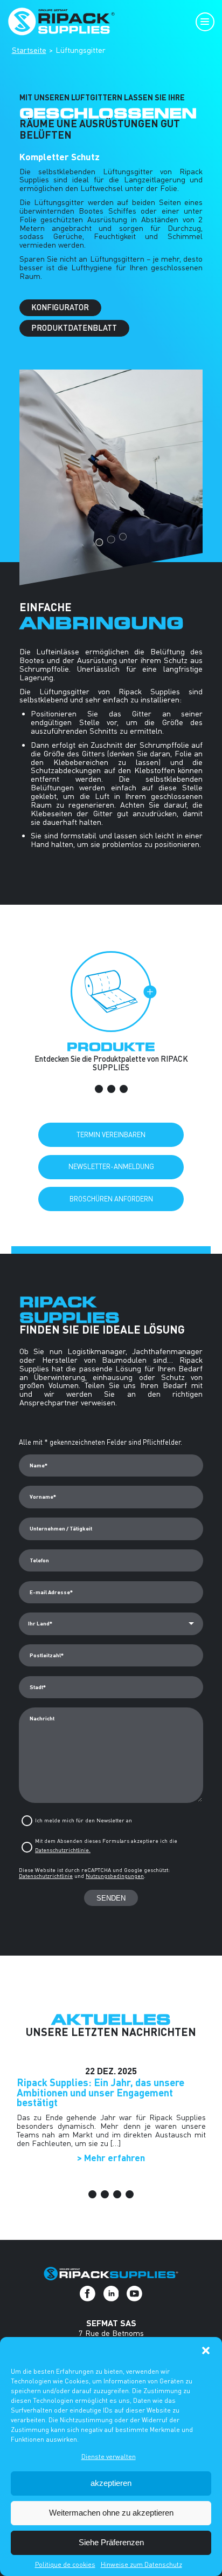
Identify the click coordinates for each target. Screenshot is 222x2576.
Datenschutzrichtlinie (46, 1876)
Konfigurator (60, 307)
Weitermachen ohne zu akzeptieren (111, 2513)
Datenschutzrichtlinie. (63, 1850)
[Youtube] (134, 2294)
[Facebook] (88, 2294)
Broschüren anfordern (111, 1199)
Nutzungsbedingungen (115, 1876)
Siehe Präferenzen (111, 2542)
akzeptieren (111, 2483)
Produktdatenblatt (74, 328)
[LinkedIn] (111, 2294)
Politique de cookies (65, 2564)
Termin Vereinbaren (111, 1135)
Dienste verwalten (109, 2457)
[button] (206, 2350)
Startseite (29, 50)
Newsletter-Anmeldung (111, 1166)
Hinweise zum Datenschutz (141, 2564)
